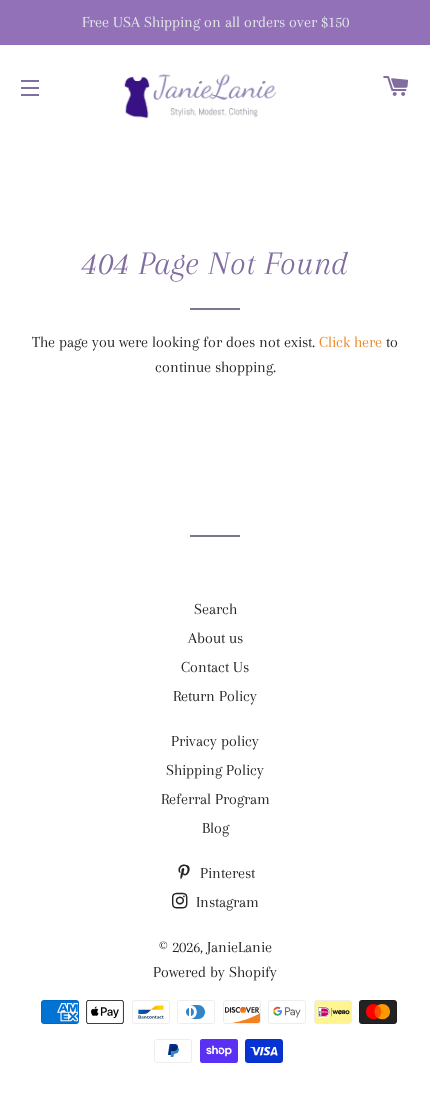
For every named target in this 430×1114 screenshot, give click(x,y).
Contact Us (215, 667)
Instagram (225, 902)
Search (215, 609)
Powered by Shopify (215, 972)
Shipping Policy (215, 770)
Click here (350, 342)
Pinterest (225, 873)
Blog (215, 828)
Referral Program (215, 799)
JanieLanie (239, 947)
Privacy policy (215, 741)
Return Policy (215, 696)
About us (215, 638)
